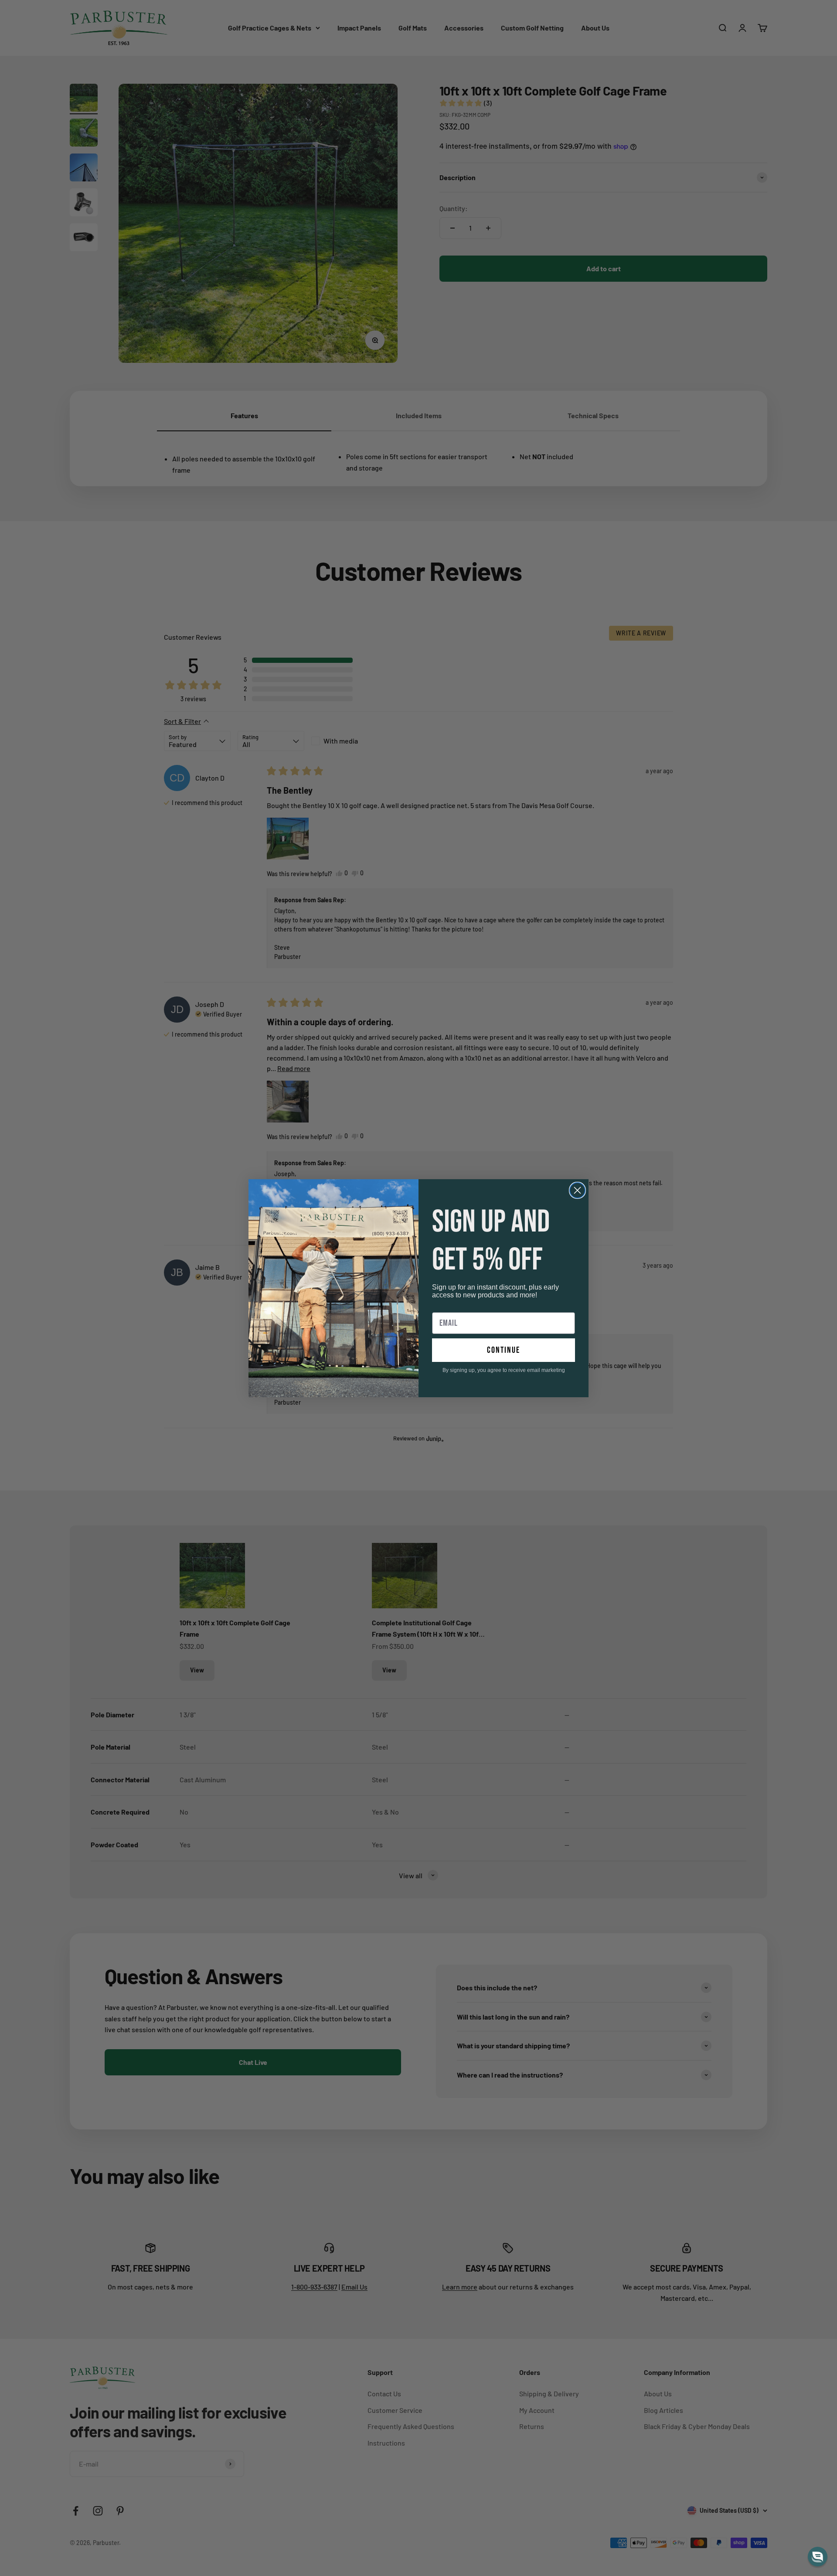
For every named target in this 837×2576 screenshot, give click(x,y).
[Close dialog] (577, 1190)
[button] (818, 2557)
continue (504, 1350)
